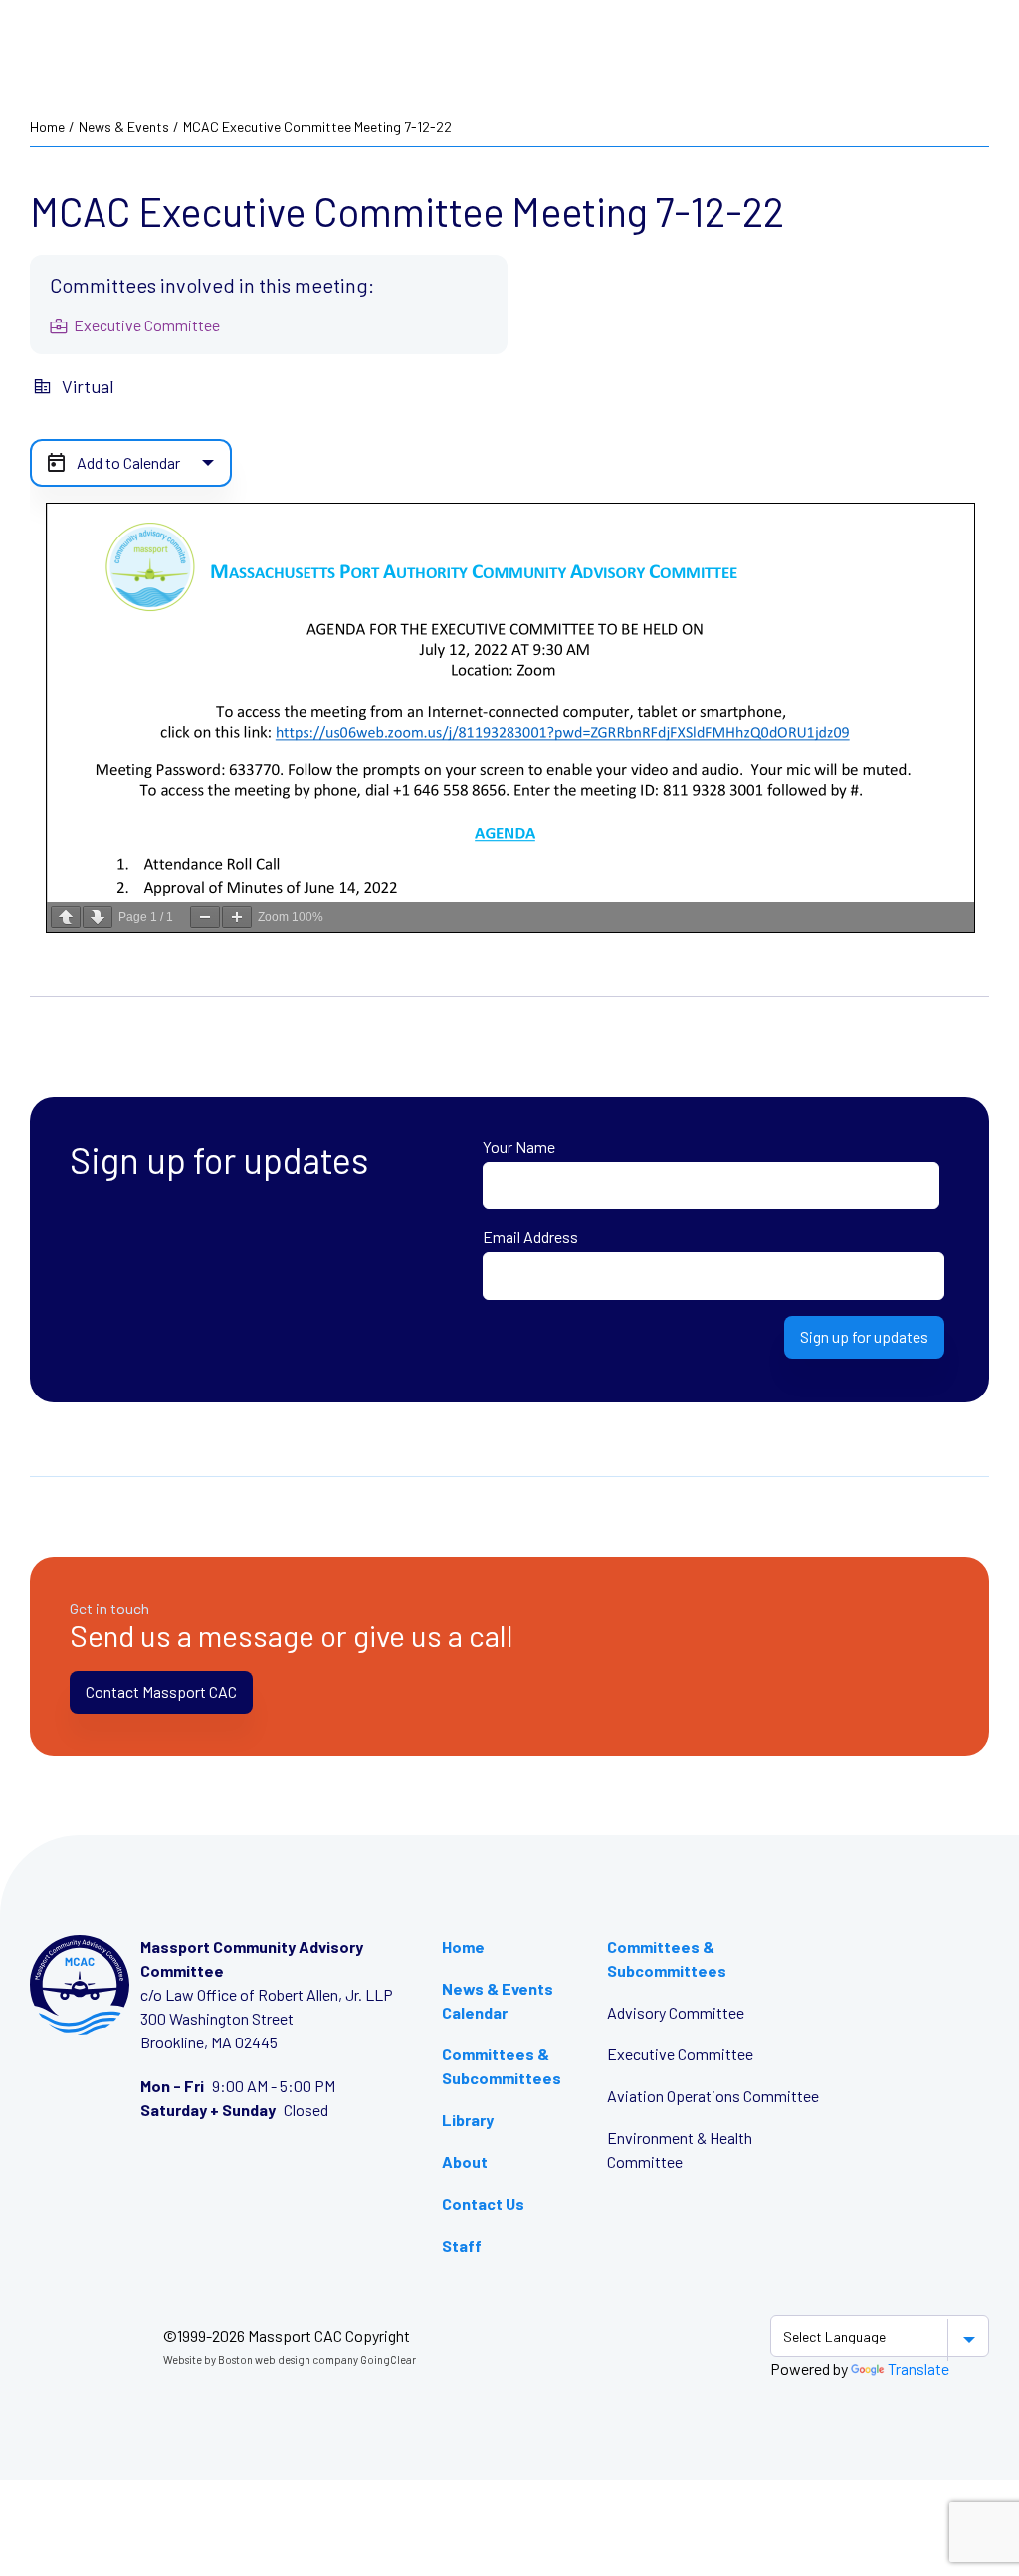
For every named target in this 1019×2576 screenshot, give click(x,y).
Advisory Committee (676, 2012)
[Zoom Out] (205, 917)
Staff (462, 2245)
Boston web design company (288, 2360)
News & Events (124, 127)
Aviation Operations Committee (713, 2096)
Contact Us (483, 2203)
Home (47, 127)
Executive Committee (680, 2054)
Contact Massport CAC (161, 1692)
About (465, 2161)
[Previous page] (66, 917)
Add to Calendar (128, 462)
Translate (918, 2368)
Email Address (530, 1237)
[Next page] (98, 917)
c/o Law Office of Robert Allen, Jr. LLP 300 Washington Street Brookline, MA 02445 (267, 2018)
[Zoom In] (237, 917)
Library (468, 2120)
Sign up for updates (864, 1336)
